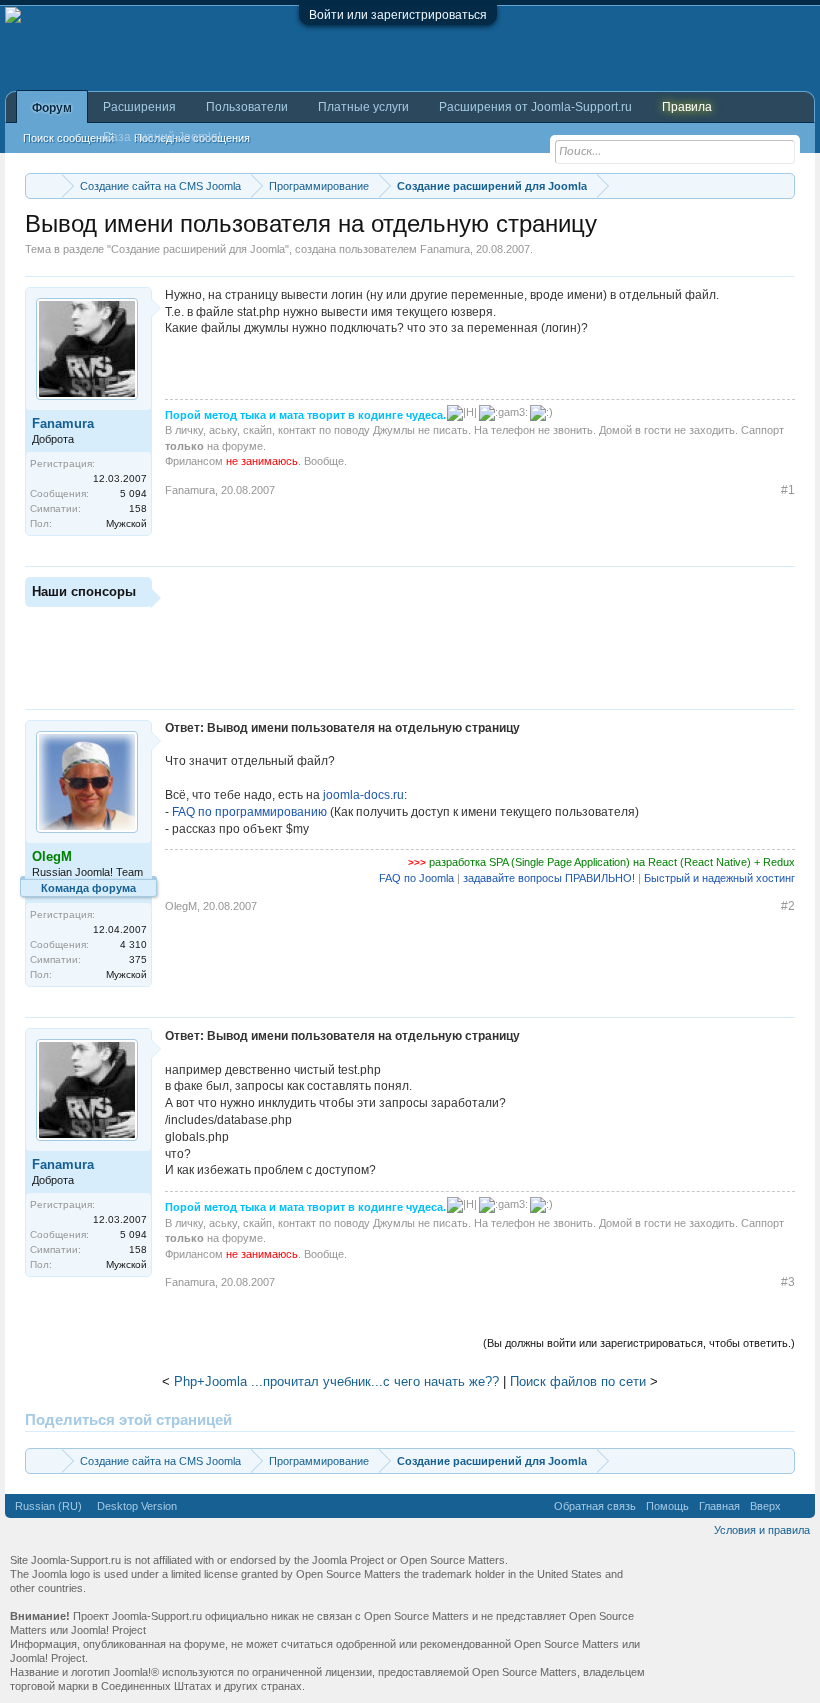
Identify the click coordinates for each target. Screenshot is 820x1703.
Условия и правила (762, 1530)
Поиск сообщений (68, 138)
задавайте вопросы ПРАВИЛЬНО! (549, 878)
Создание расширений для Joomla (198, 249)
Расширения (139, 107)
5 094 (133, 493)
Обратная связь (595, 1506)
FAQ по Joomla (416, 878)
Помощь (667, 1506)
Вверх (765, 1506)
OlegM (181, 906)
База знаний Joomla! (162, 137)
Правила (687, 107)
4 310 (133, 944)
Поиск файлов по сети (578, 1381)
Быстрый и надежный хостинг (719, 878)
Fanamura (445, 249)
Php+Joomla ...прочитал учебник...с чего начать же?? (336, 1381)
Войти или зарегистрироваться (398, 15)
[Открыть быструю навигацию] (782, 185)
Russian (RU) (48, 1506)
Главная (719, 1506)
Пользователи (247, 107)
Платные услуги (363, 107)
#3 (788, 1282)
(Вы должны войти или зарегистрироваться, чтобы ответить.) (639, 1343)
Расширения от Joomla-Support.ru (535, 107)
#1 (788, 490)
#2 (788, 906)
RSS (798, 1506)
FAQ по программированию (249, 812)
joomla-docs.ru (363, 795)
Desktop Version (137, 1506)
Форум (52, 108)
